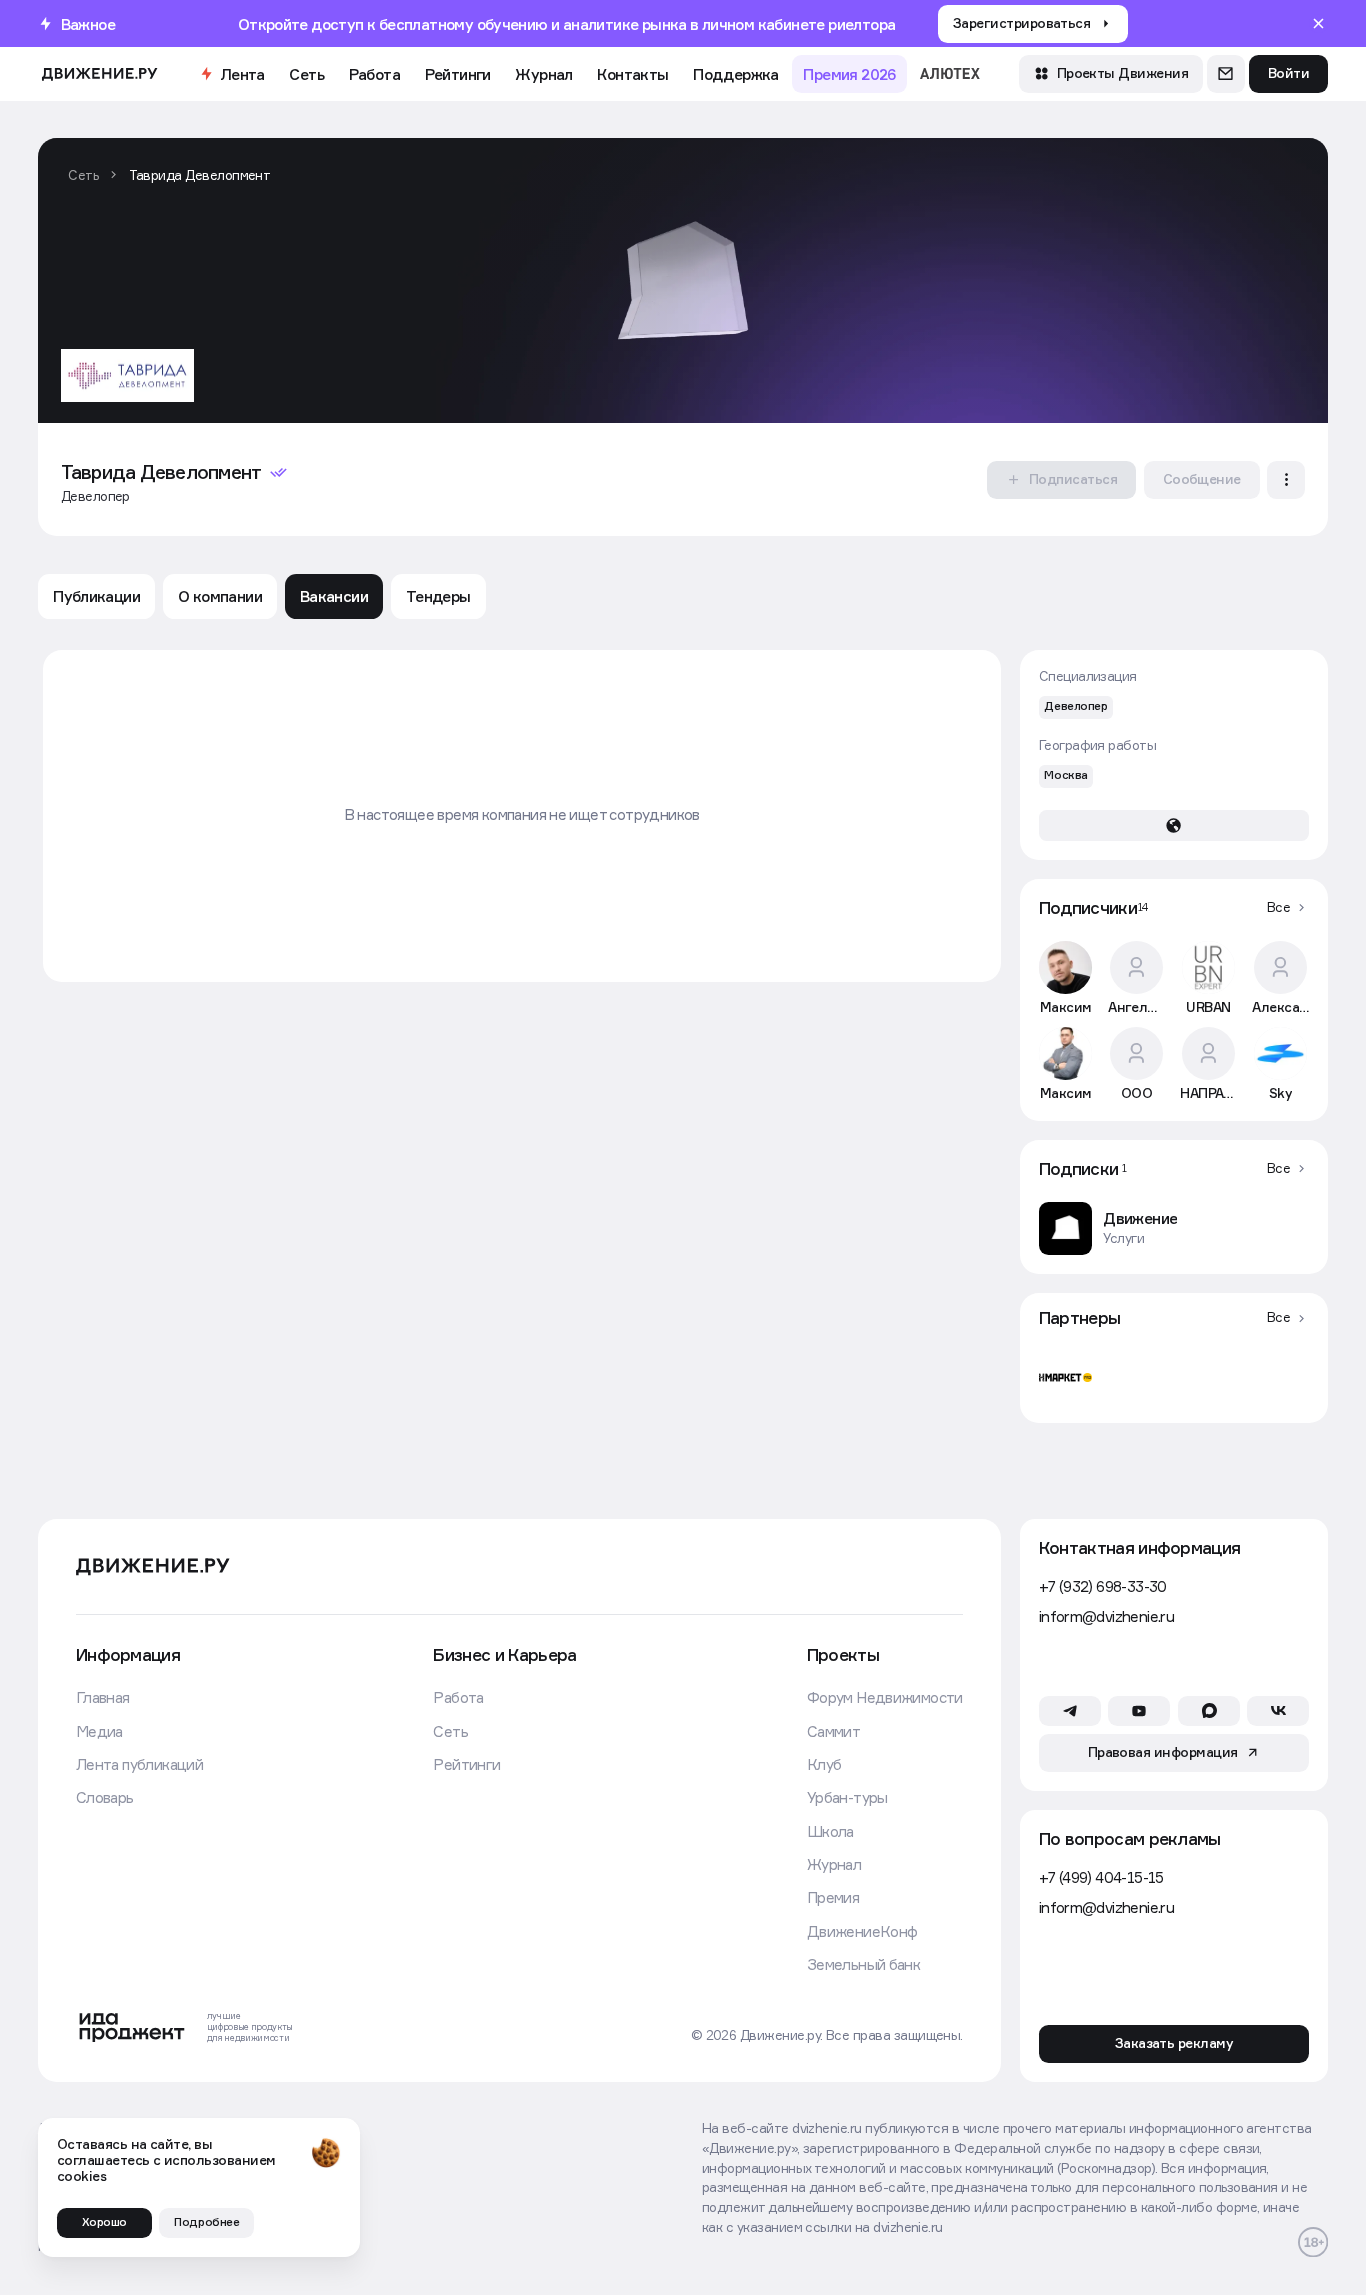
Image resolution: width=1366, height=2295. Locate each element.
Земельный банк (864, 1964)
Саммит (833, 1731)
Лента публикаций (139, 1764)
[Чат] (1226, 74)
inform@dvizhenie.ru (1106, 1616)
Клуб (824, 1764)
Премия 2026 (849, 74)
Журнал (543, 74)
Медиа (99, 1731)
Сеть (306, 74)
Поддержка (736, 74)
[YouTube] (1139, 1711)
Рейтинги (458, 74)
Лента (242, 74)
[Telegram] (1070, 1711)
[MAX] (1209, 1711)
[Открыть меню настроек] (1286, 480)
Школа (830, 1831)
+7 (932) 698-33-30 (1103, 1586)
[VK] (1278, 1711)
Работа (374, 74)
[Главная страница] (99, 74)
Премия (833, 1897)
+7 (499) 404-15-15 (1101, 1877)
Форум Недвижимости (885, 1697)
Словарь (105, 1797)
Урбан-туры (847, 1797)
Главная (103, 1697)
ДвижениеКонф (862, 1931)
